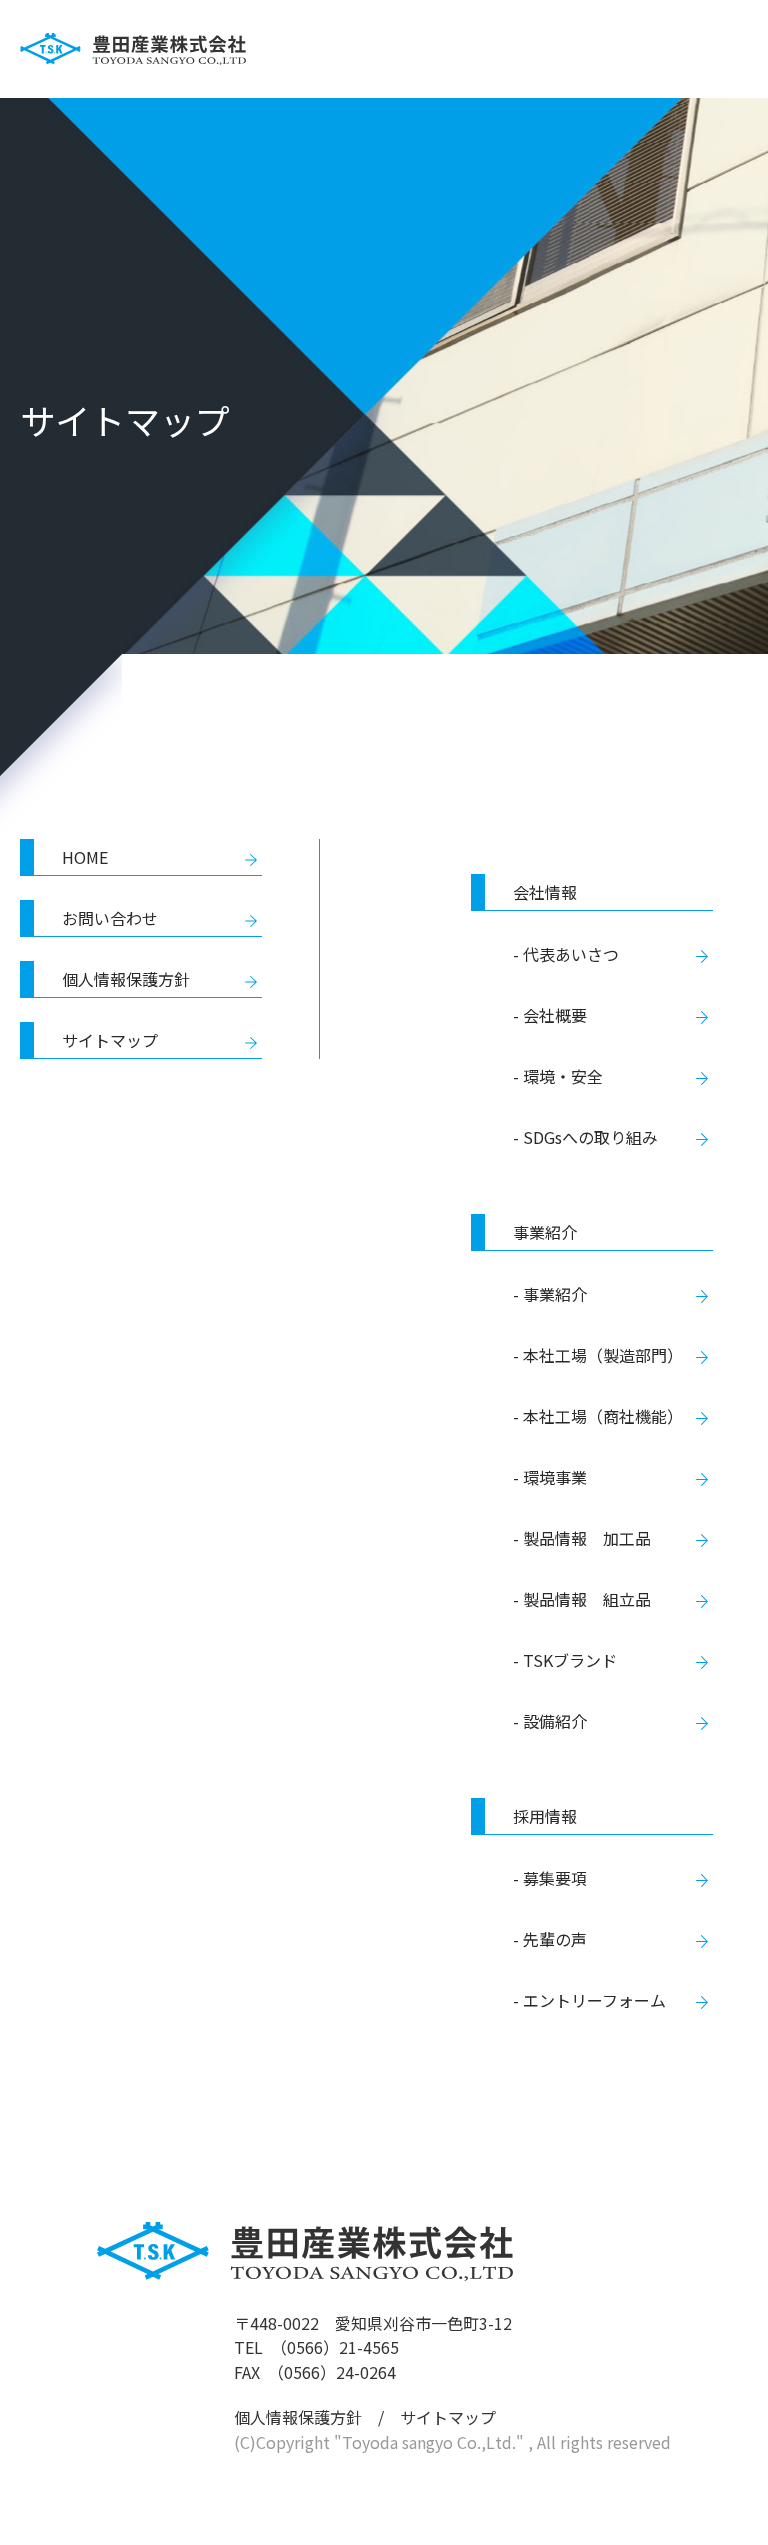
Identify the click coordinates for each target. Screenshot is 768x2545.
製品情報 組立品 (587, 1599)
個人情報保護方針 (126, 979)
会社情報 (545, 892)
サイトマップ (110, 1040)
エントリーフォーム (594, 2000)
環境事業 (555, 1477)
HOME (85, 857)
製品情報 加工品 (587, 1538)
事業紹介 (545, 1232)
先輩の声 (555, 1939)
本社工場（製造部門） (603, 1355)
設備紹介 (555, 1721)
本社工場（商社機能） (603, 1416)
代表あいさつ (571, 954)
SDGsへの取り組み (590, 1137)
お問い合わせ (110, 918)
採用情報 (545, 1816)
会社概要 (555, 1015)
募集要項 (555, 1878)
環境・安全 (563, 1076)
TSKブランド (570, 1660)
